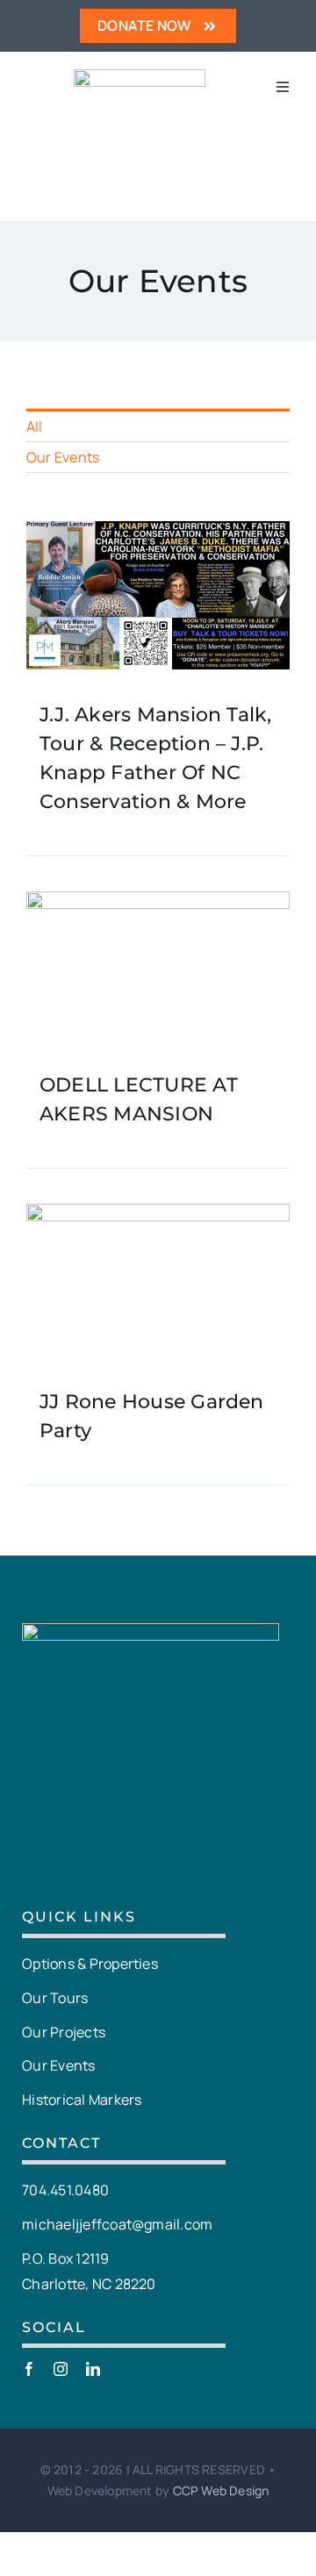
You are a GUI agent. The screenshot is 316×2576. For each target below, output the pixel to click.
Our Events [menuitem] (63, 457)
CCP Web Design (221, 2490)
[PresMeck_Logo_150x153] (140, 76)
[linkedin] (93, 2369)
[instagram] (61, 2369)
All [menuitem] (35, 426)
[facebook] (29, 2369)
